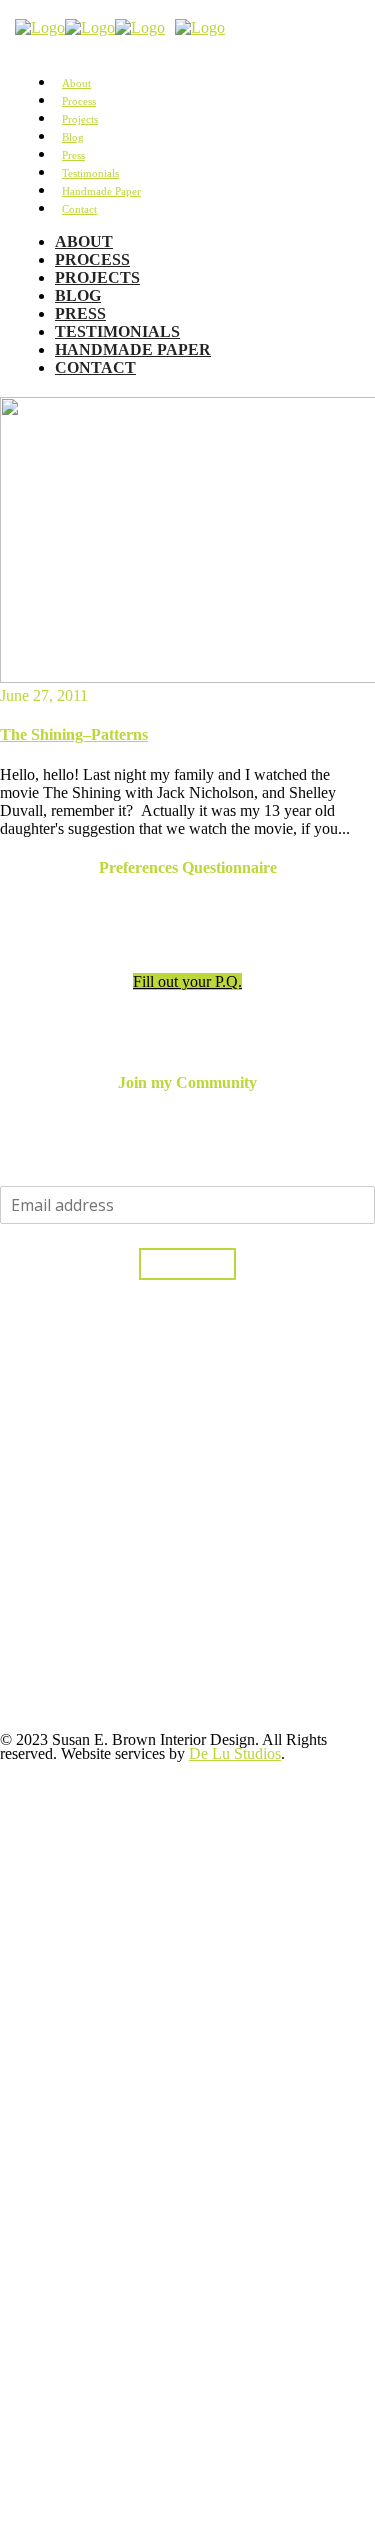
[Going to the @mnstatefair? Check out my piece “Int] (92, 1589)
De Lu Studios (235, 1753)
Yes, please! (187, 1264)
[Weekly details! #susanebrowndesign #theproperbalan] (92, 1957)
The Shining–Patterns (74, 734)
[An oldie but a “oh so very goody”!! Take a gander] (92, 1821)
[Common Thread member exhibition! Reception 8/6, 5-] (92, 2117)
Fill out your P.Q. (187, 981)
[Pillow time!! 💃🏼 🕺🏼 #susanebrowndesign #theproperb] (92, 2289)
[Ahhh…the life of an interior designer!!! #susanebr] (92, 2437)
